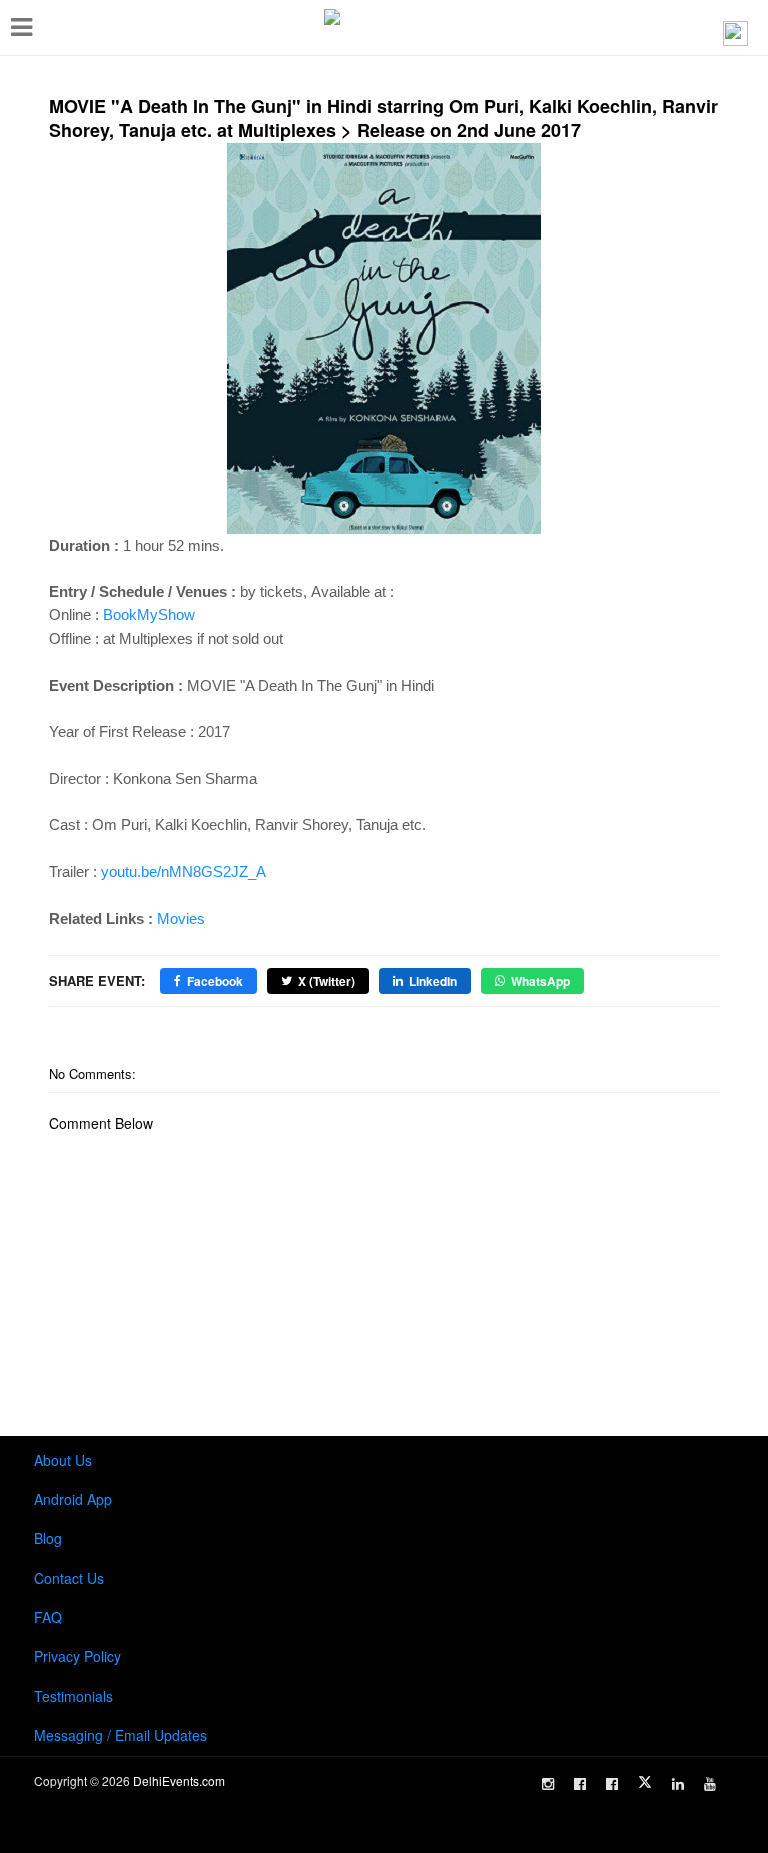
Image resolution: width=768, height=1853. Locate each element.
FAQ (48, 1617)
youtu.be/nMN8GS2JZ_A (183, 871)
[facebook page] (580, 1784)
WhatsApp (540, 981)
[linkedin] (678, 1784)
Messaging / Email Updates (120, 1735)
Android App (73, 1499)
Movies (181, 918)
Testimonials (73, 1696)
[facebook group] (612, 1784)
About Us (63, 1460)
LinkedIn (433, 981)
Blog (48, 1538)
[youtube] (710, 1784)
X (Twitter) (326, 981)
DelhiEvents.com (179, 1780)
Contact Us (69, 1578)
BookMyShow (149, 614)
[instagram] (548, 1784)
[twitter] (645, 1782)
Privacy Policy (77, 1656)
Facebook (215, 981)
